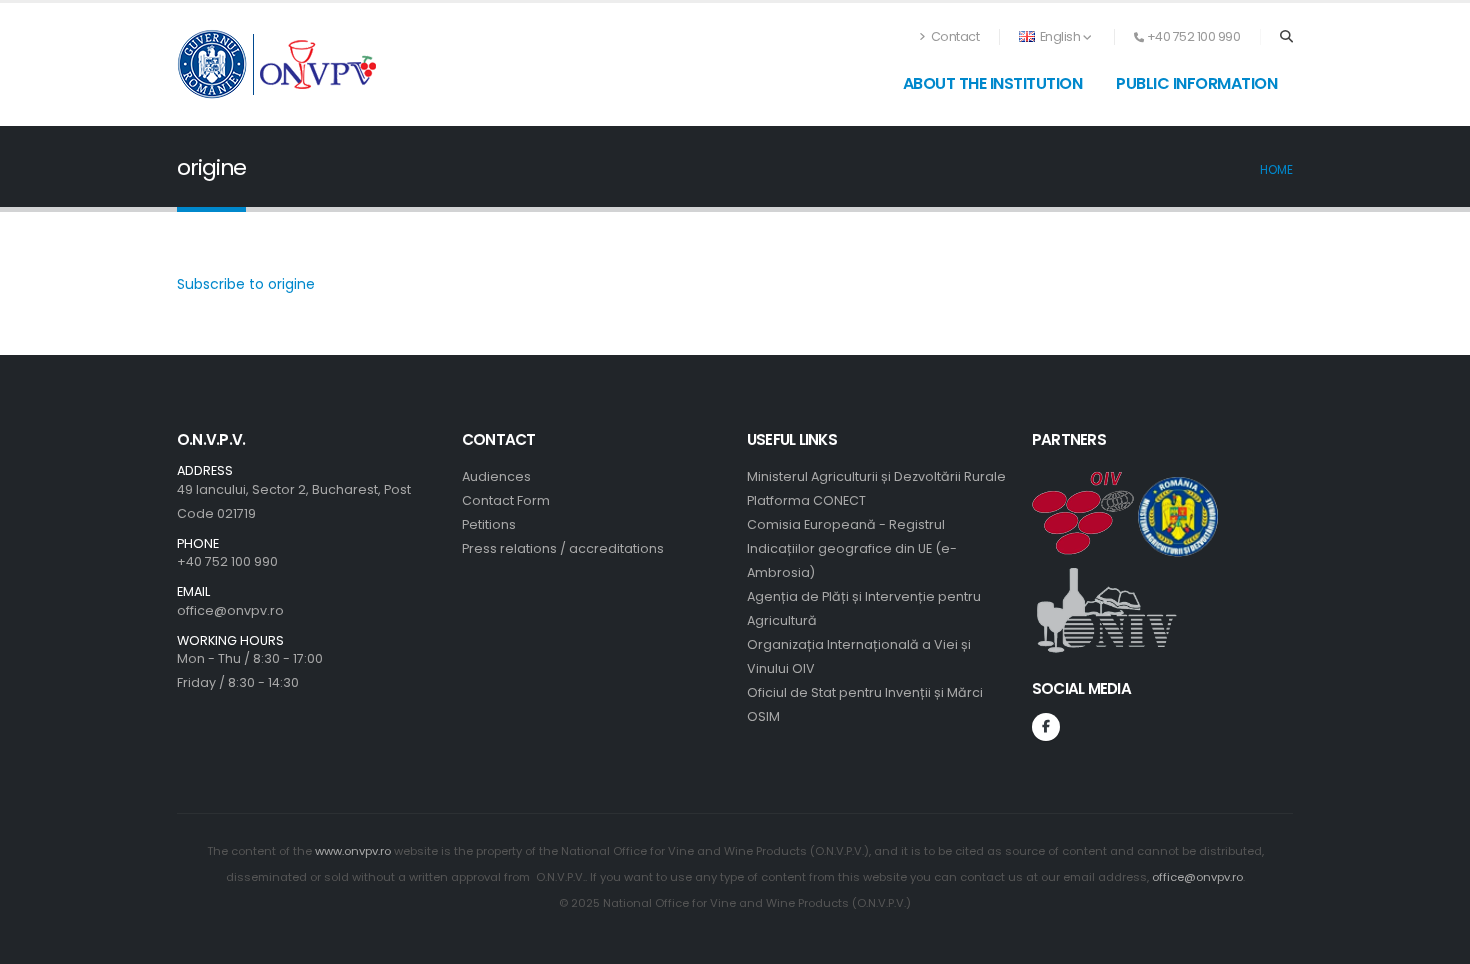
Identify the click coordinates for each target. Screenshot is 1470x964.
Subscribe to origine (246, 284)
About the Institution (993, 83)
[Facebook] (1046, 727)
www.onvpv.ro (353, 851)
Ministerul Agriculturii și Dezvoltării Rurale (876, 476)
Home (1276, 170)
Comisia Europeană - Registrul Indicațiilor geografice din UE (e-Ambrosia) (852, 548)
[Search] (1286, 37)
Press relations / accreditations (563, 548)
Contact (953, 36)
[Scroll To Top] (1435, 941)
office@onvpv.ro (230, 610)
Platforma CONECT (806, 500)
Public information (1196, 83)
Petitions (489, 524)
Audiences (496, 476)
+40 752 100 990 (227, 561)
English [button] (1060, 36)
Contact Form (506, 500)
